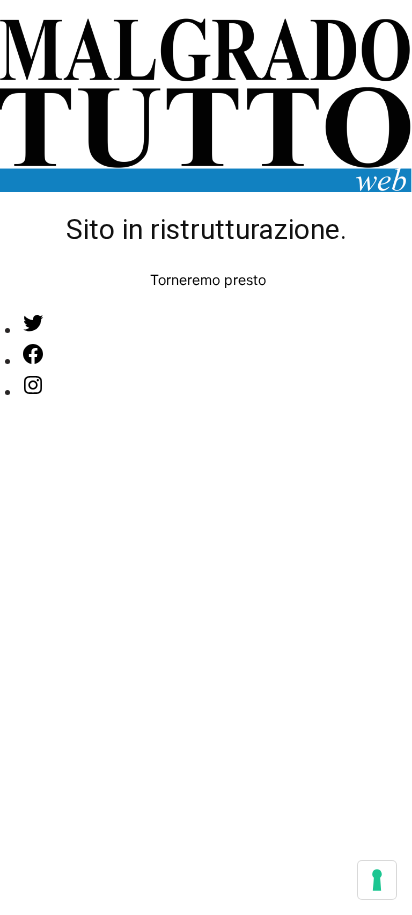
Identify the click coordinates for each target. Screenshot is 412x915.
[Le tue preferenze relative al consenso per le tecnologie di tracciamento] (377, 880)
